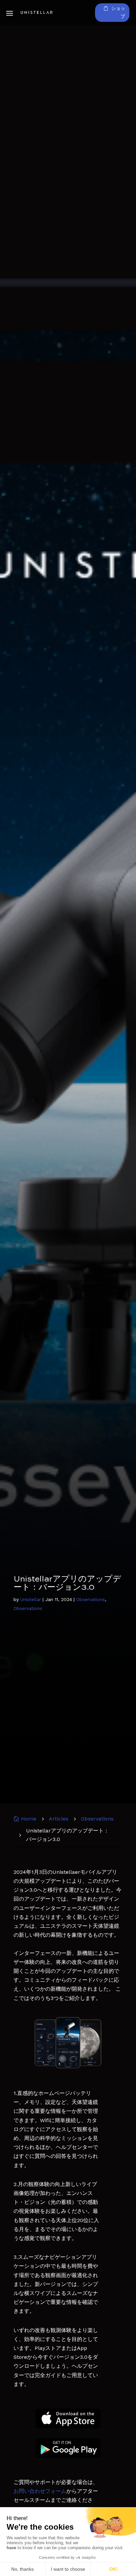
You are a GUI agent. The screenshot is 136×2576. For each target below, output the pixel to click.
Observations (91, 1599)
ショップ (118, 12)
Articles (59, 1819)
